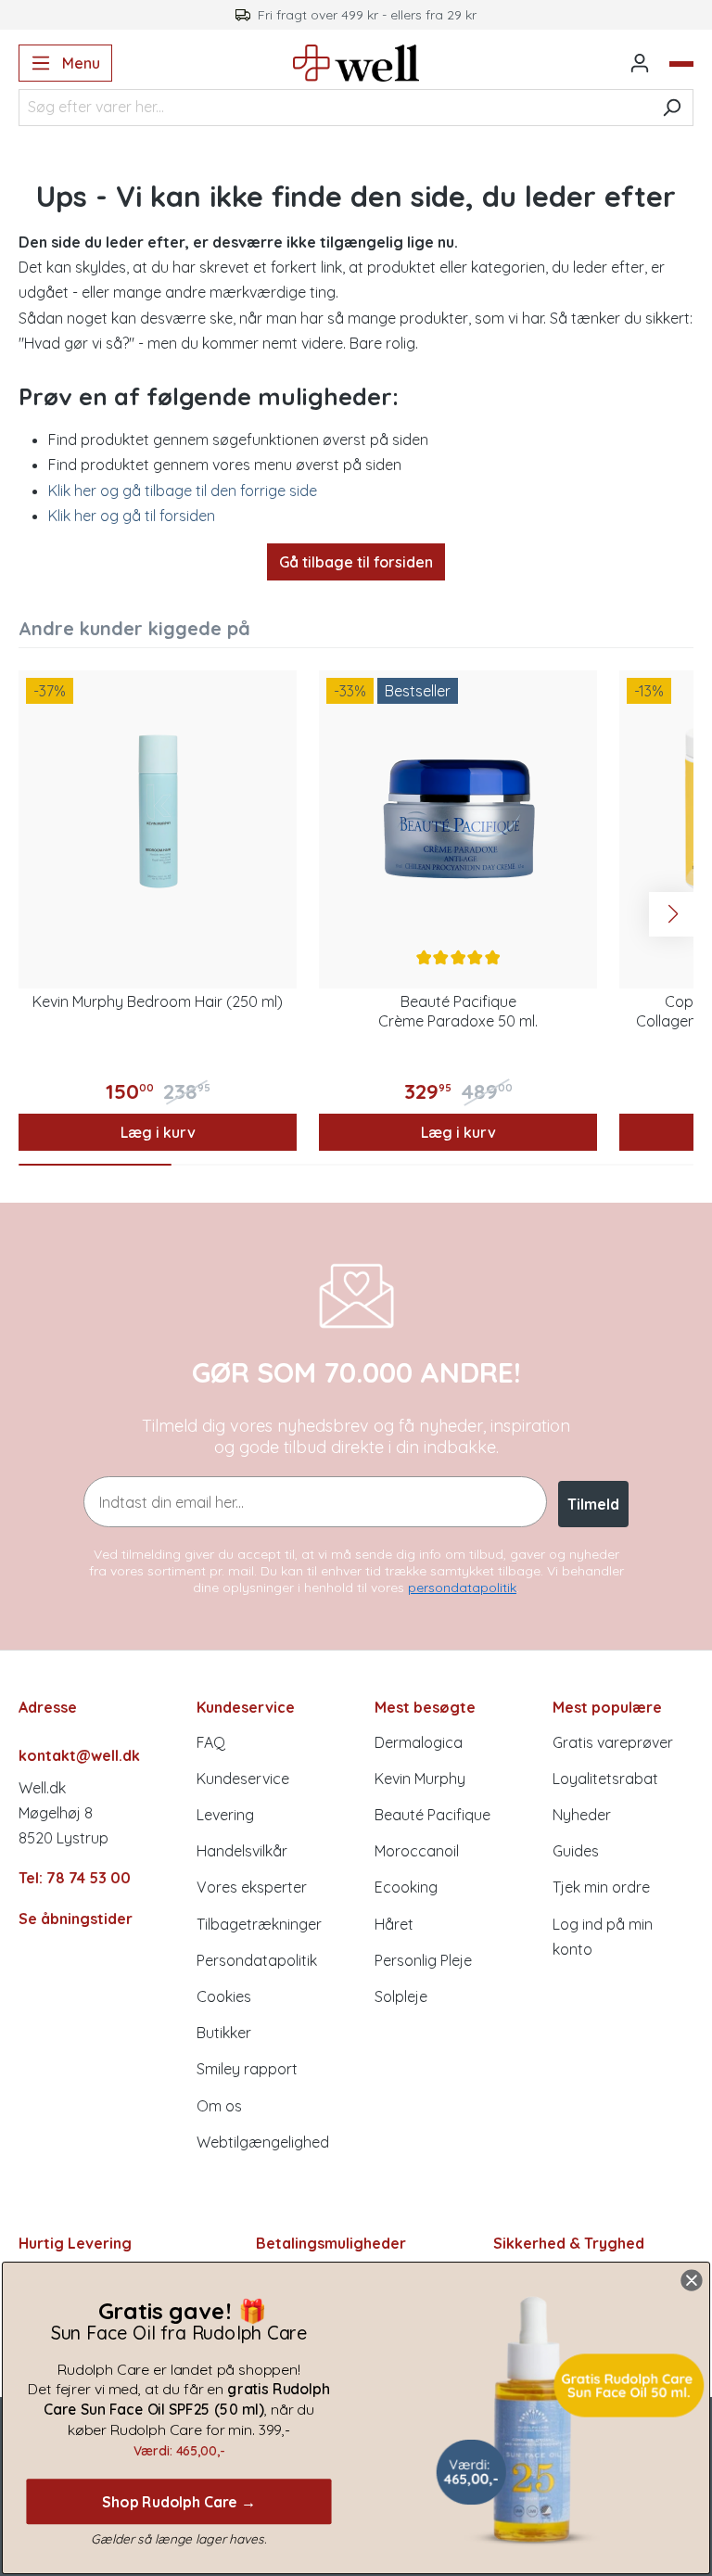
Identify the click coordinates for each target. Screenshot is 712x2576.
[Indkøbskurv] (681, 64)
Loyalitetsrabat (605, 1779)
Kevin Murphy (420, 1779)
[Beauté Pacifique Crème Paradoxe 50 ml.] (458, 810)
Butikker (224, 2033)
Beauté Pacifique (432, 1815)
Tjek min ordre (601, 1887)
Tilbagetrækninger (259, 1924)
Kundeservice (243, 1779)
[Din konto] (640, 63)
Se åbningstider (76, 1919)
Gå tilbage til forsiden (356, 562)
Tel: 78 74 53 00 (75, 1878)
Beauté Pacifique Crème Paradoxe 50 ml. (458, 1011)
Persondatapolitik (257, 1960)
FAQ (211, 1742)
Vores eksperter (252, 1887)
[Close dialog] (692, 2280)
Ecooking (406, 1887)
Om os (219, 2106)
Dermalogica (419, 1742)
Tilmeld (593, 1504)
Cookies (224, 1996)
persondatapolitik (462, 1588)
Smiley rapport (247, 2069)
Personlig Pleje (423, 1960)
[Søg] (672, 108)
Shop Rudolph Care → (179, 2501)
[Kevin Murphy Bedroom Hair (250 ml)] (158, 810)
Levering (225, 1815)
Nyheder (582, 1815)
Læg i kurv (158, 1132)
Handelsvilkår (242, 1851)
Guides (576, 1851)
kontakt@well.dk (79, 1755)
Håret (394, 1924)
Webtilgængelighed (263, 2142)
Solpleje (401, 1996)
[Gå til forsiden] (356, 63)
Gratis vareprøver (613, 1742)
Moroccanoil (417, 1851)
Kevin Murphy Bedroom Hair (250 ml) (158, 1001)
